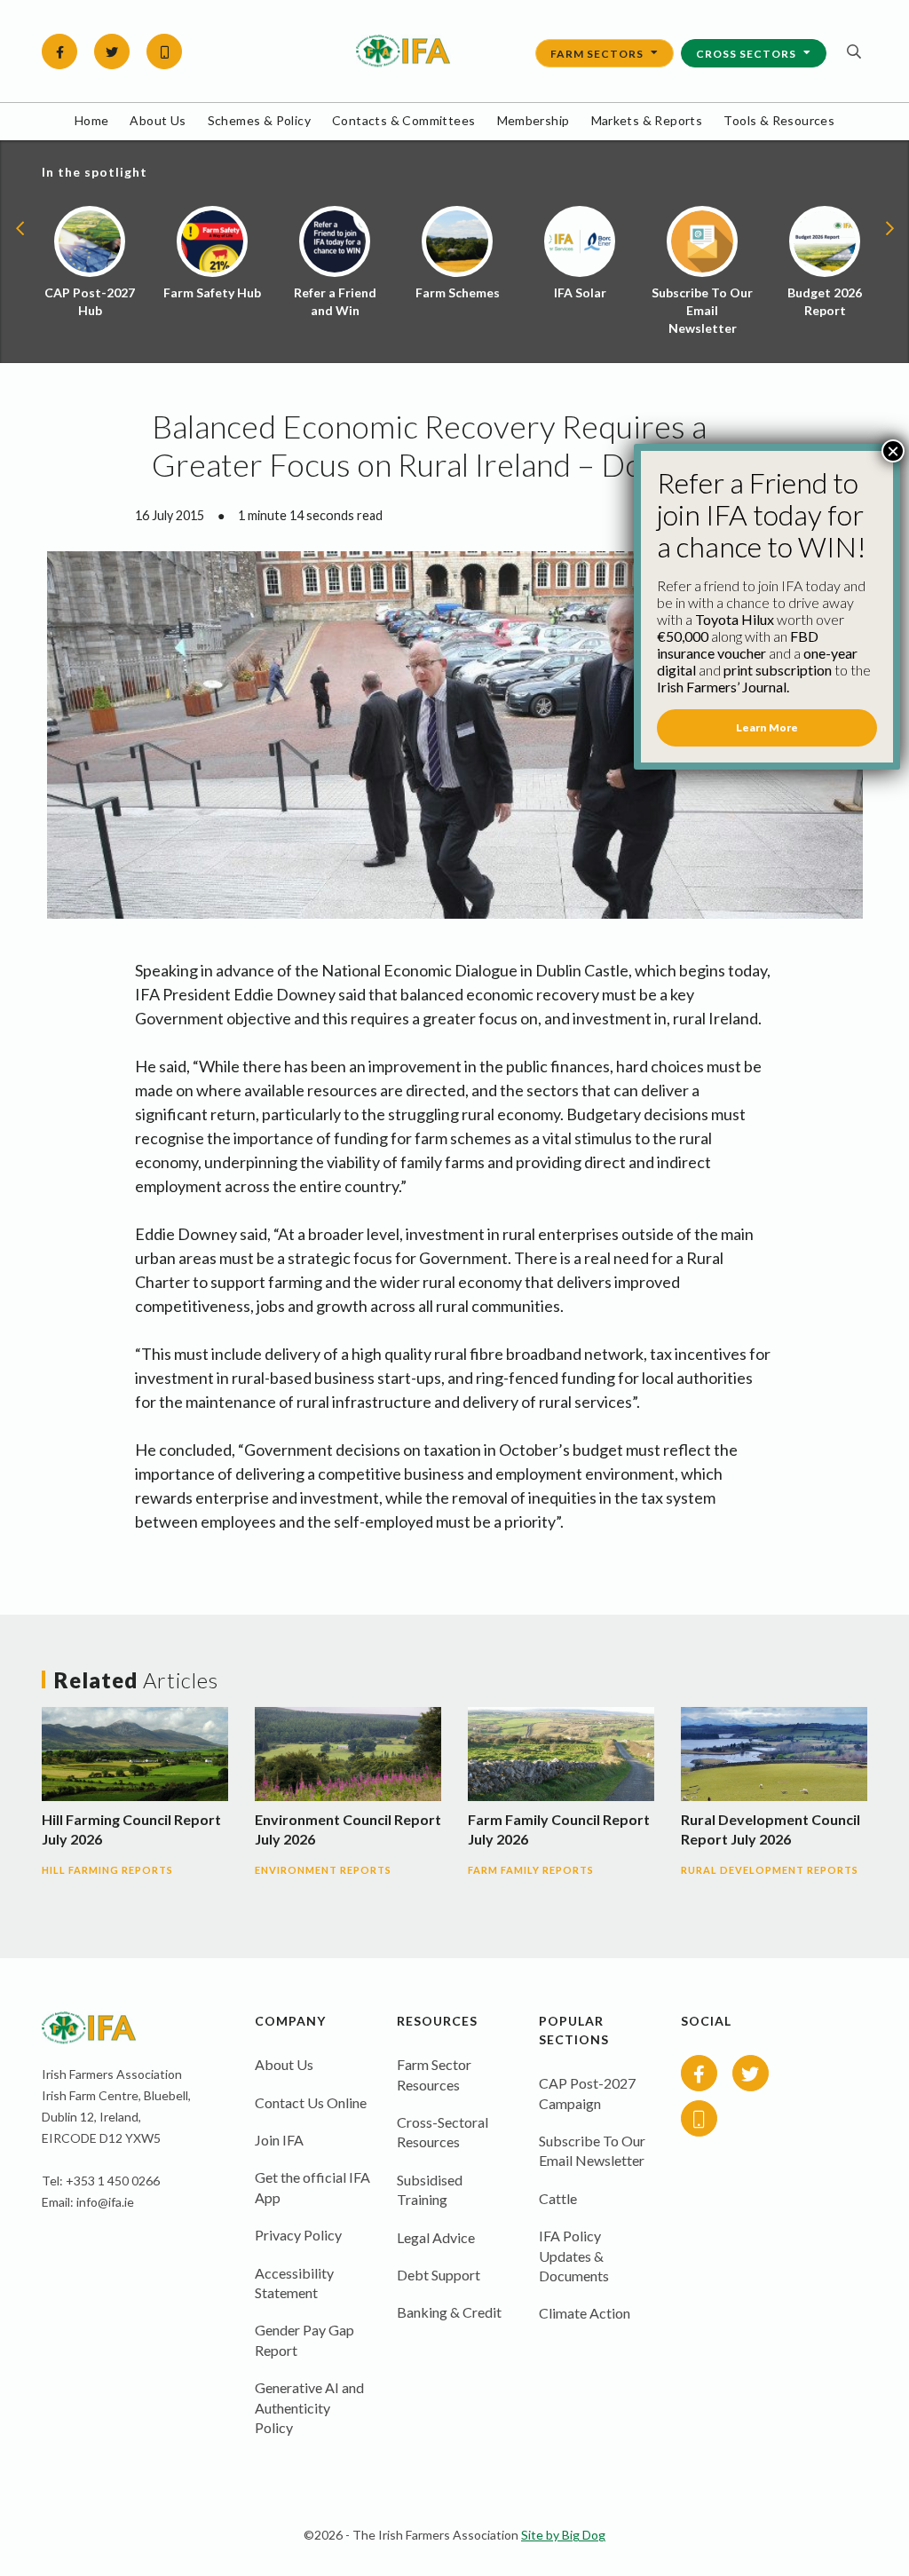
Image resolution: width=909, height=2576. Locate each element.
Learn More (767, 727)
